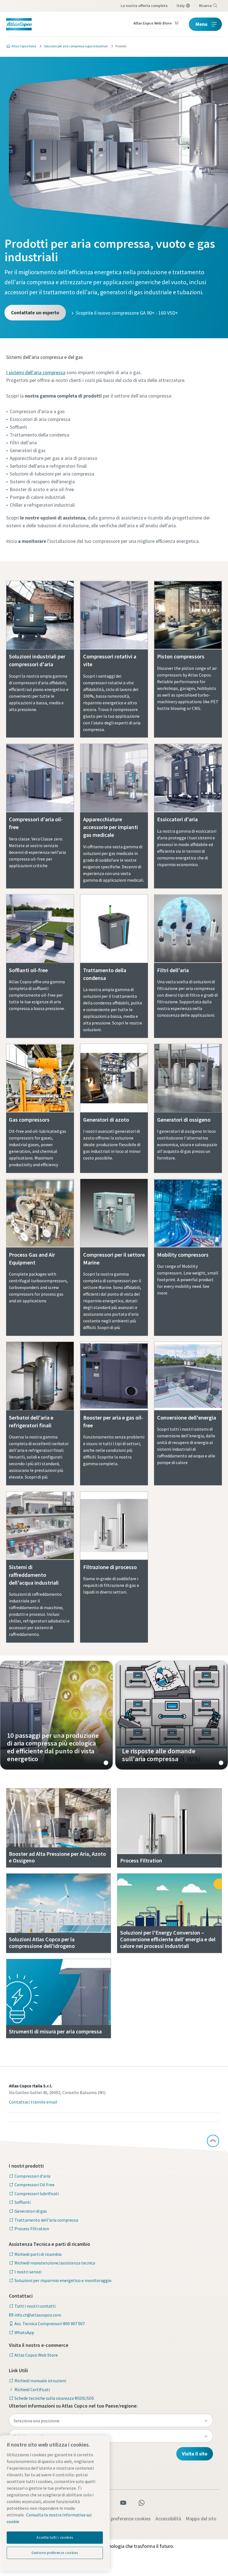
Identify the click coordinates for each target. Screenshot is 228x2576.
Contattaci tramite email (33, 2102)
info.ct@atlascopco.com (38, 2315)
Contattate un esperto (35, 312)
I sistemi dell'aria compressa (36, 372)
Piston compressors (181, 656)
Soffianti (23, 2202)
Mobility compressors (183, 1255)
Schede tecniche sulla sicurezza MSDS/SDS (54, 2398)
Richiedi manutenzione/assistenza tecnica (55, 2263)
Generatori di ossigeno (184, 1120)
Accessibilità (168, 2519)
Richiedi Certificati (32, 2389)
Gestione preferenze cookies (121, 2519)
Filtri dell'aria (173, 970)
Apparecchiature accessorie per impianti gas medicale (111, 827)
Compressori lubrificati (37, 2193)
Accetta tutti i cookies (55, 2537)
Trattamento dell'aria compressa (46, 2220)
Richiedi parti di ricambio (38, 2254)
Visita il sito (195, 2454)
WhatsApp (24, 2332)
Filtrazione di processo (110, 1567)
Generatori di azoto (106, 1120)
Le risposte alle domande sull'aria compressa (172, 1715)
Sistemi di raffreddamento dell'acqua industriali (34, 1575)
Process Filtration (32, 2229)
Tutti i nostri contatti (35, 2306)
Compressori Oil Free (34, 2185)
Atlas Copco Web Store (36, 2355)
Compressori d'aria (32, 2176)
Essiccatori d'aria (177, 819)
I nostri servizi (28, 2272)
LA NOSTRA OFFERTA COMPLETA (144, 6)
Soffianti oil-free (28, 970)
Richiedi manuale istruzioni (40, 2381)
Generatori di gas (31, 2211)
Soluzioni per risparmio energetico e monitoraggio (63, 2280)
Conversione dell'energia (187, 1417)
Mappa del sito (201, 2519)
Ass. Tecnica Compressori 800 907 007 (50, 2323)
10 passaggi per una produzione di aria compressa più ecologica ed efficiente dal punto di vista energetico (56, 1715)
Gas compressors (29, 1120)
